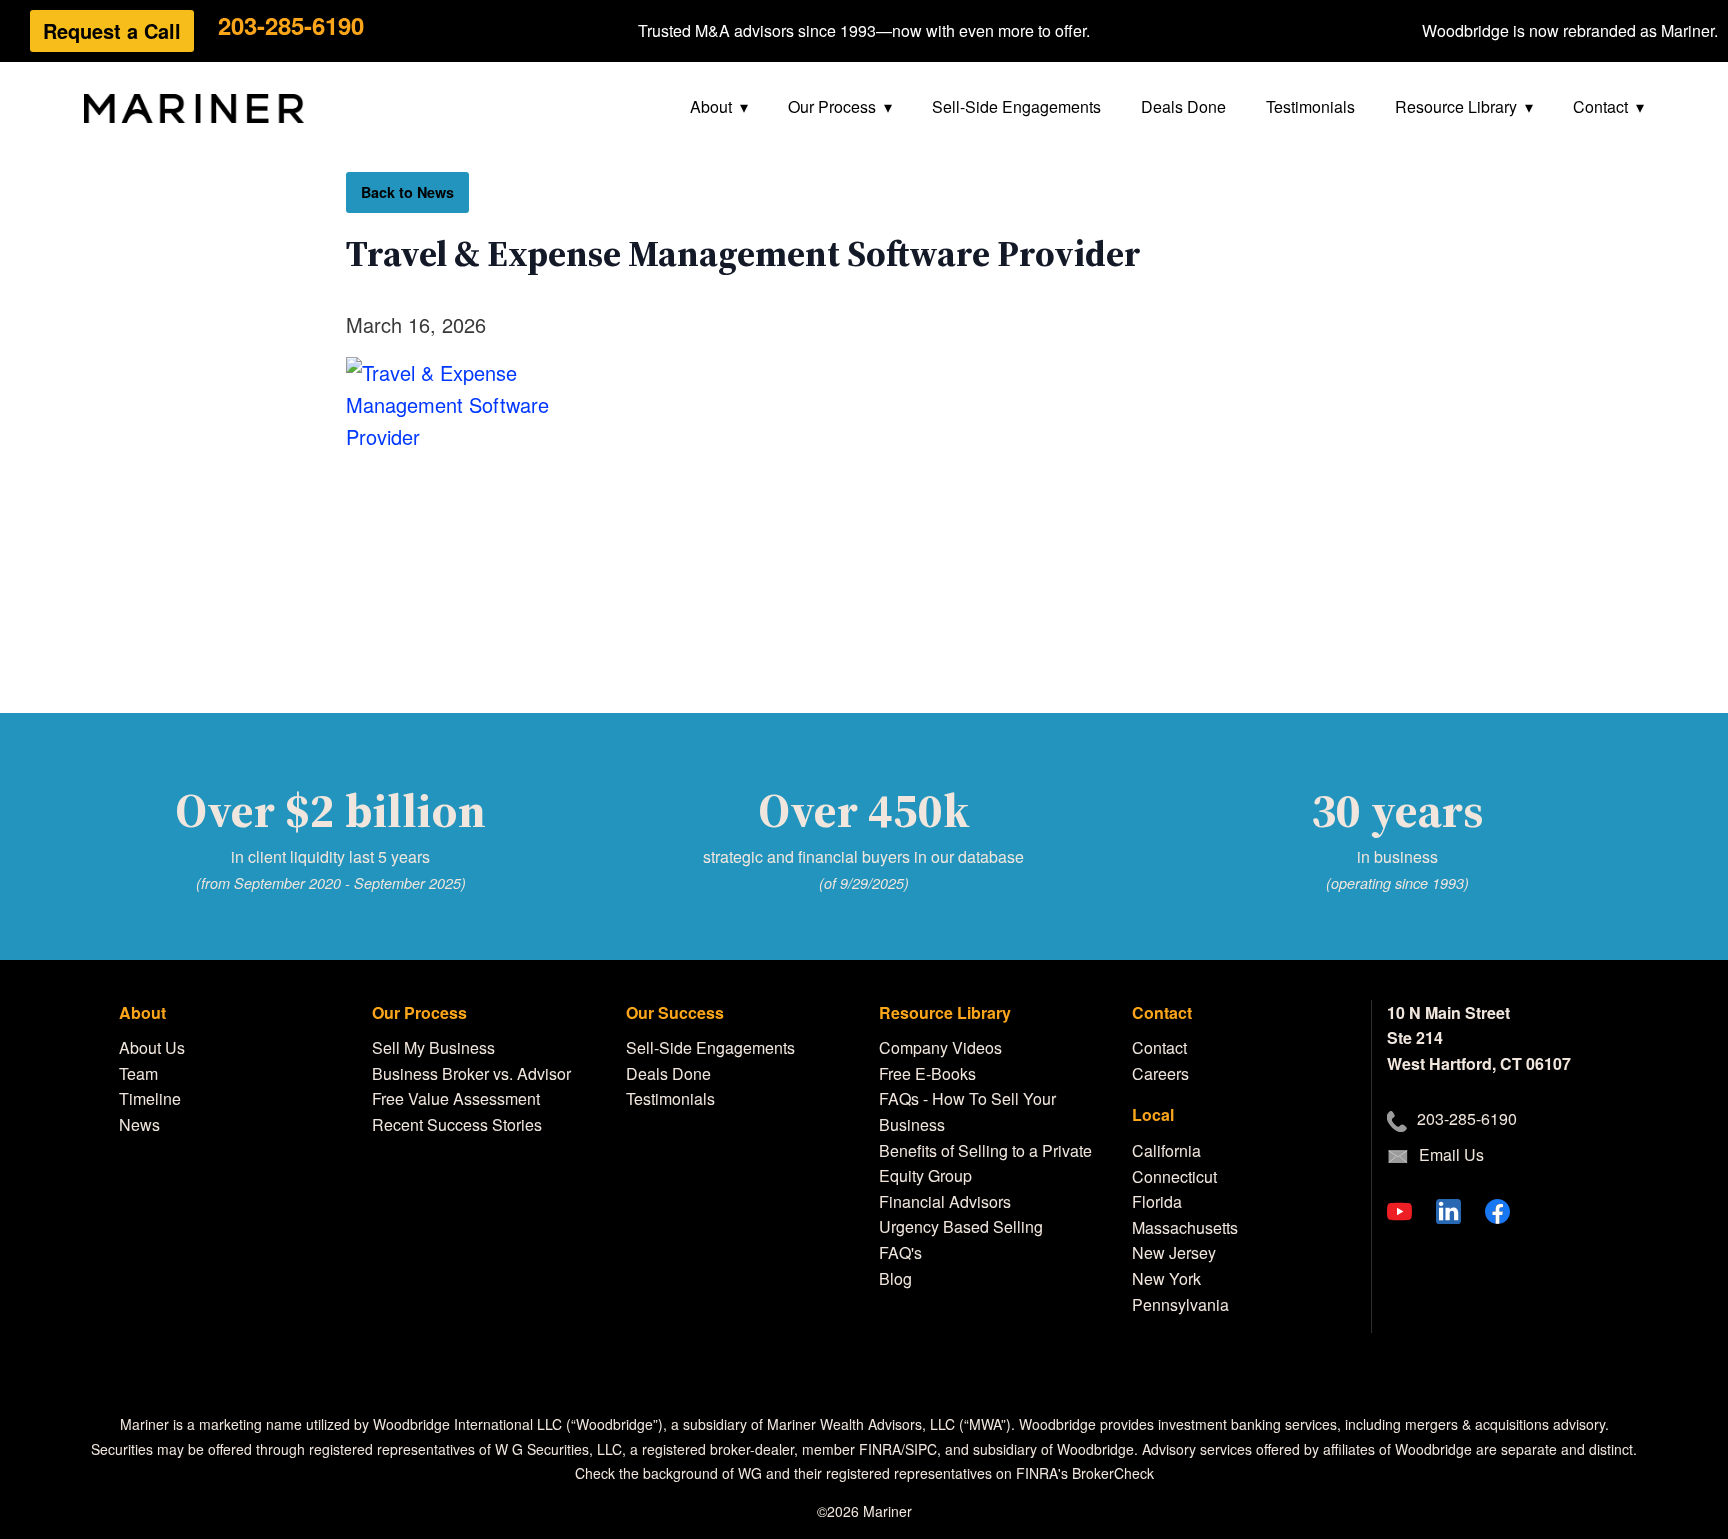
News (139, 1124)
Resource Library (1456, 106)
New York (1166, 1278)
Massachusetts (1185, 1227)
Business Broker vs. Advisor (471, 1073)
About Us (152, 1047)
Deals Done (1183, 106)
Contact (1600, 106)
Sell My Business (433, 1047)
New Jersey (1174, 1252)
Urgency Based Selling (961, 1226)
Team (138, 1073)
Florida (1157, 1201)
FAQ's (900, 1252)
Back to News (407, 192)
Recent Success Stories (457, 1124)
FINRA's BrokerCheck (1085, 1473)
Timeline (150, 1098)
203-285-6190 (291, 25)
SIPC (921, 1449)
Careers (1160, 1073)
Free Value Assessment (456, 1098)
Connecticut (1174, 1176)
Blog (895, 1278)
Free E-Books (927, 1073)
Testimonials (1310, 106)
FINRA (880, 1449)
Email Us (1451, 1154)
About (711, 106)
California (1166, 1150)
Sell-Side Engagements (1016, 106)
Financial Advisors (945, 1201)
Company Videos (940, 1047)
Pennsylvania (1180, 1304)
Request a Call (112, 30)
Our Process (832, 106)
